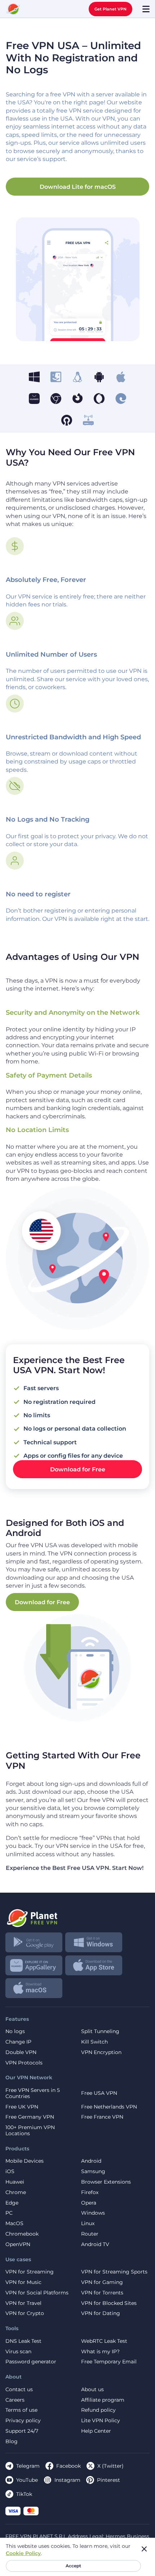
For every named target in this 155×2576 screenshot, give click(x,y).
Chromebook (22, 2234)
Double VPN (21, 2052)
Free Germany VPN (30, 2117)
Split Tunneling (100, 2031)
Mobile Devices (25, 2161)
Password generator (31, 2362)
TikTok (24, 2494)
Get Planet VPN (110, 9)
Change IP (18, 2042)
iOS (10, 2172)
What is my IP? (100, 2352)
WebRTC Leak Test (104, 2341)
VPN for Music (23, 2282)
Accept (73, 2566)
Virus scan (18, 2352)
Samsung (93, 2172)
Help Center (96, 2431)
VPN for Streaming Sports (114, 2272)
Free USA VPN (99, 2093)
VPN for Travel (23, 2303)
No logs (15, 2031)
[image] (77, 1915)
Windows (93, 2213)
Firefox (90, 2192)
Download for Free (78, 1469)
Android (91, 2161)
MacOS (14, 2223)
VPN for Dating (101, 2313)
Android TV (95, 2244)
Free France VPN (102, 2117)
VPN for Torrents (102, 2293)
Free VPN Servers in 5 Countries (33, 2093)
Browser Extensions (106, 2182)
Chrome (16, 2192)
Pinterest (108, 2480)
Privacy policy (23, 2421)
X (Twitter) (110, 2466)
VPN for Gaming (102, 2282)
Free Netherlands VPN (109, 2107)
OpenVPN (18, 2244)
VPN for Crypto (25, 2313)
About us (92, 2390)
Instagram (67, 2480)
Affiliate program (103, 2400)
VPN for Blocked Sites (109, 2303)
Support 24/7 (22, 2431)
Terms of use (21, 2410)
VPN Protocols (24, 2063)
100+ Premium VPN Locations (30, 2131)
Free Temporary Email (109, 2362)
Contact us (19, 2390)
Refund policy (98, 2410)
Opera (89, 2203)
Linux (88, 2223)
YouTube (27, 2480)
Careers (15, 2400)
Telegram (28, 2466)
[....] (13, 9)
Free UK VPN (22, 2107)
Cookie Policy (23, 2553)
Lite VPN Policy (101, 2421)
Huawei (15, 2182)
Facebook (68, 2466)
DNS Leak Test (23, 2341)
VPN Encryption (101, 2052)
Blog (12, 2442)
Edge (12, 2203)
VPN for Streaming (30, 2272)
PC (9, 2213)
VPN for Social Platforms (37, 2293)
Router (90, 2234)
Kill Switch (94, 2042)
